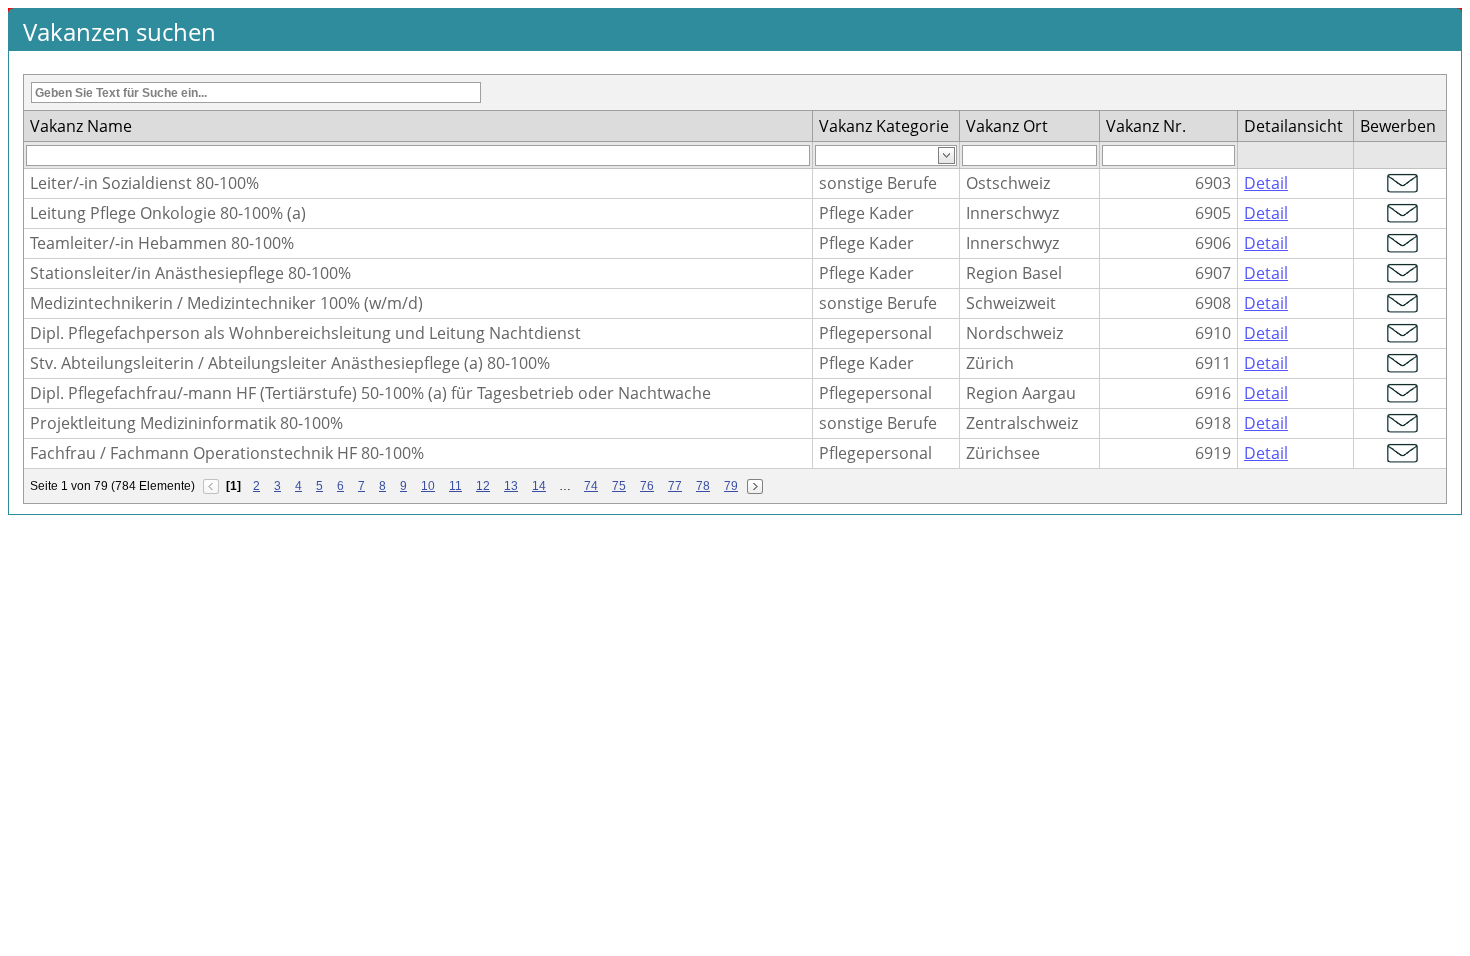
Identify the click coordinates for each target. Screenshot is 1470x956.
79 (731, 486)
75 (619, 486)
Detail (1266, 183)
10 (428, 486)
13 (511, 486)
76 (647, 486)
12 (483, 486)
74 (591, 486)
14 (539, 486)
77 (675, 486)
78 (703, 486)
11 (455, 486)
